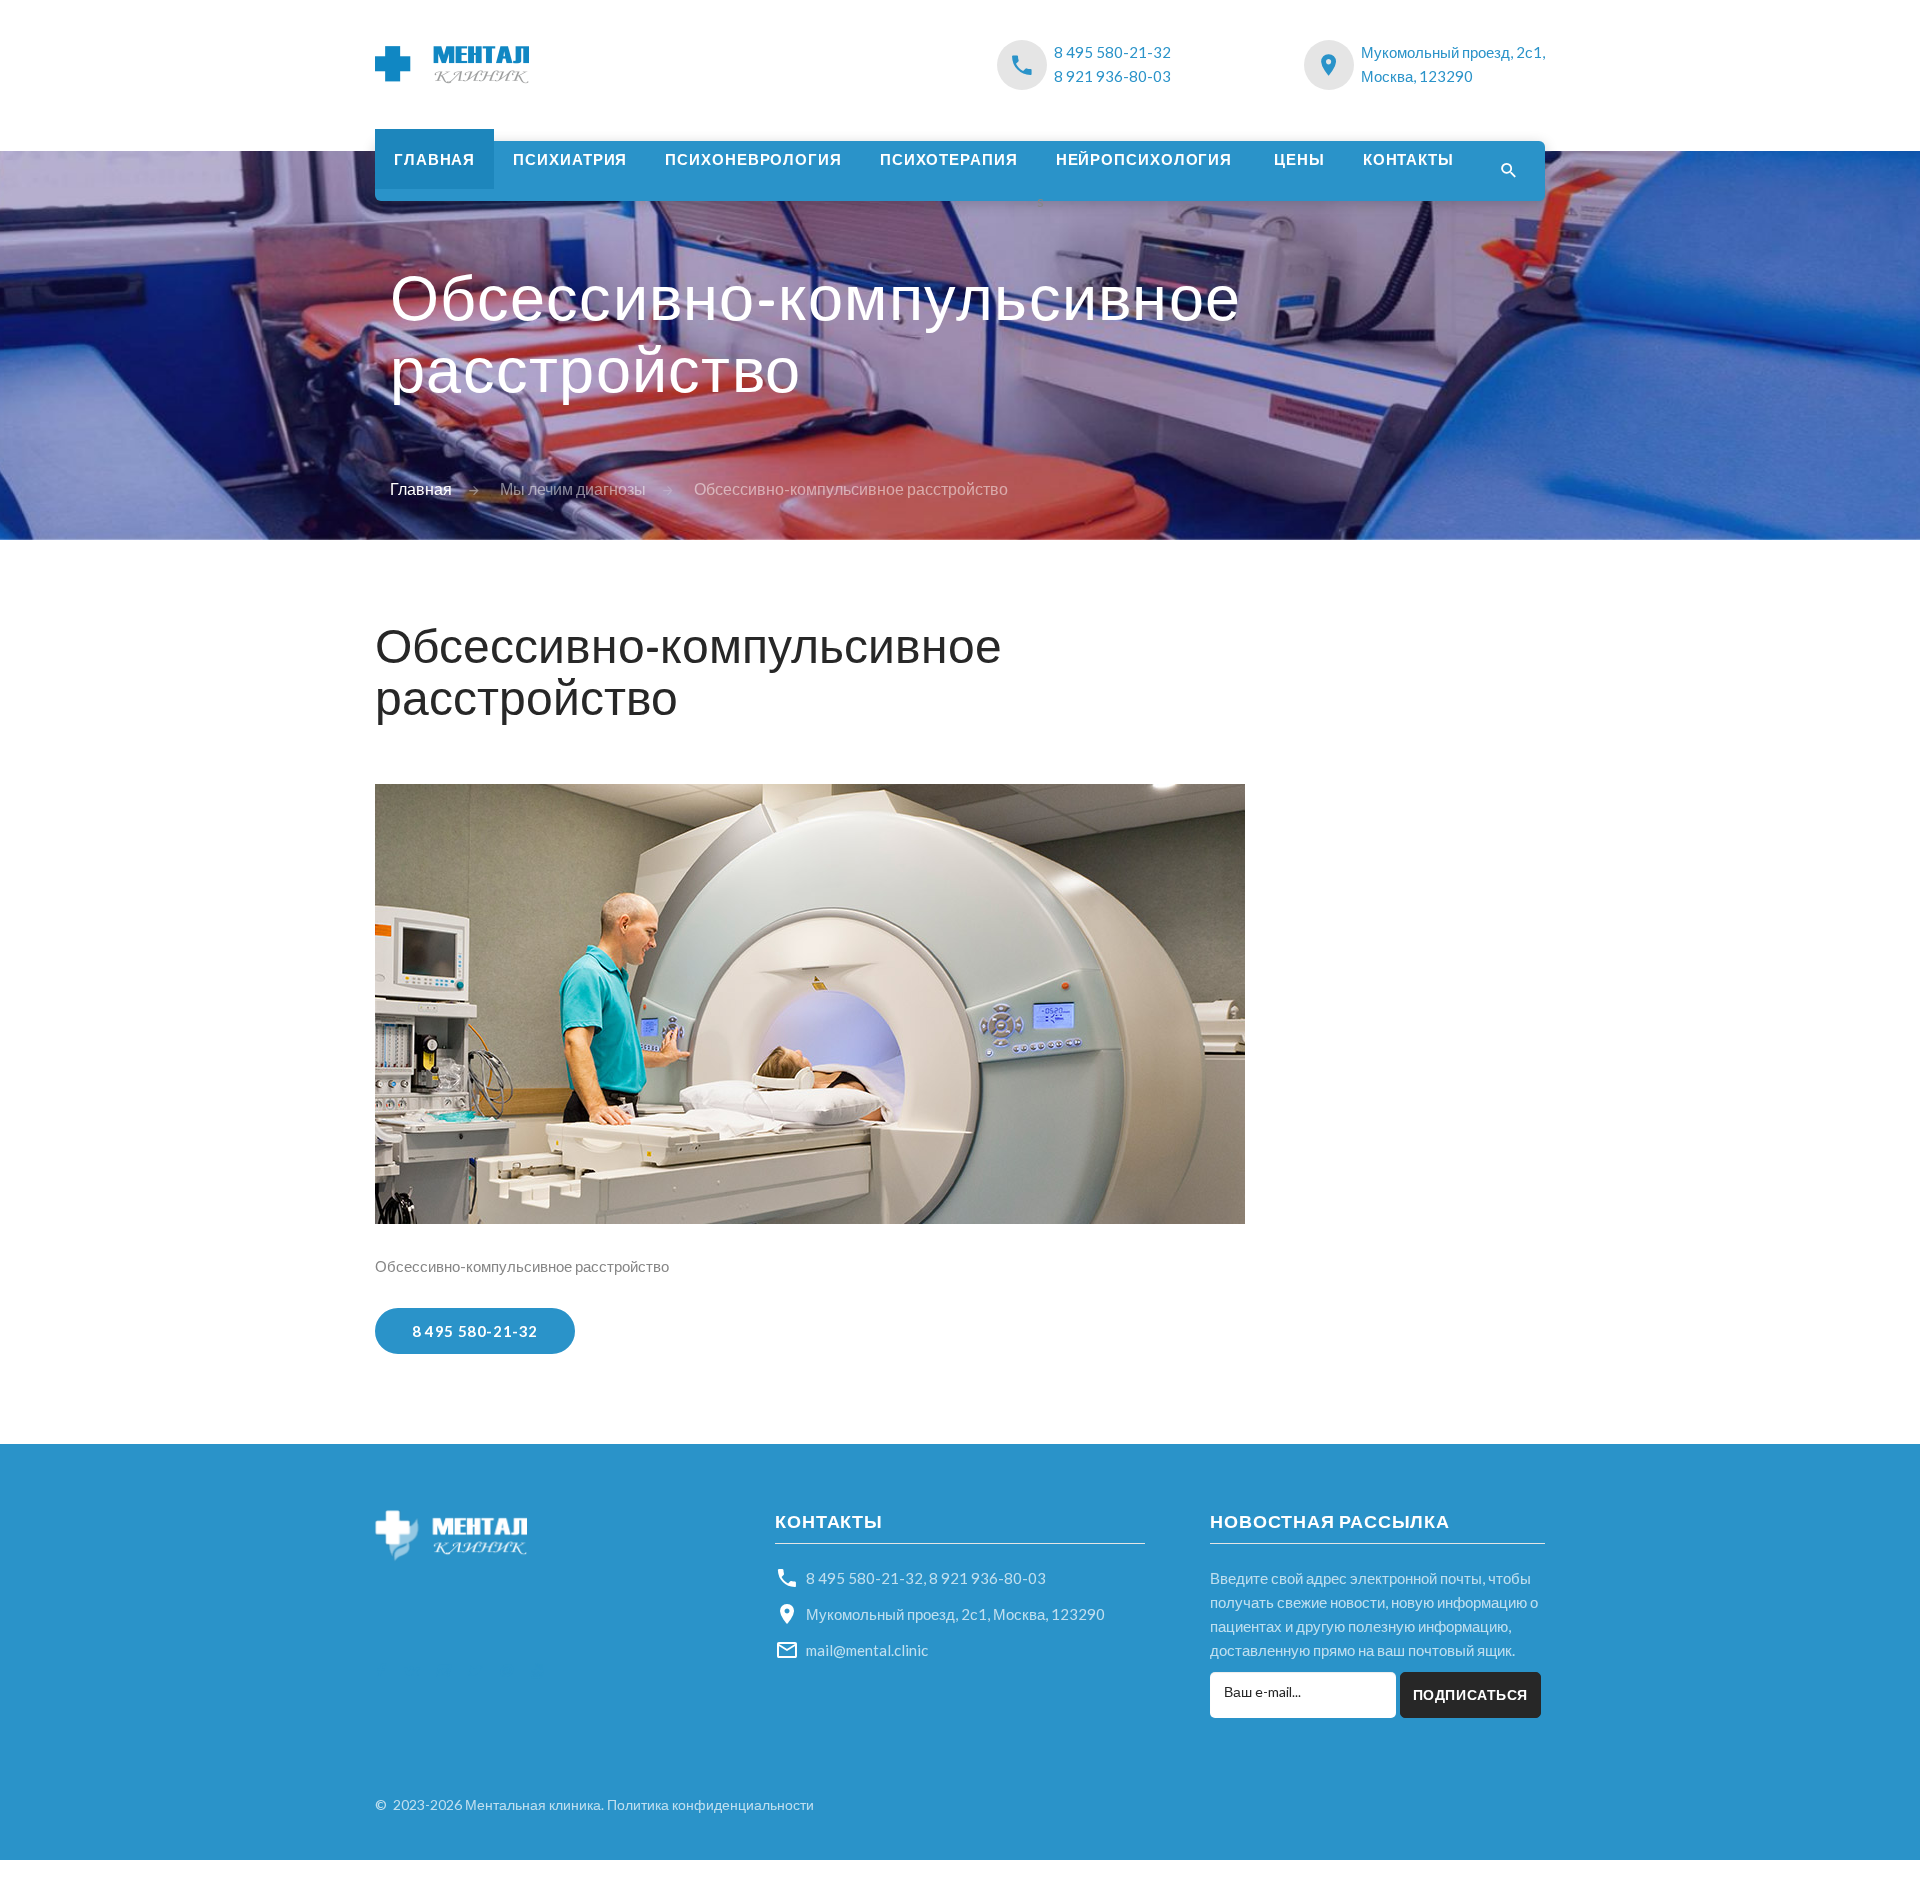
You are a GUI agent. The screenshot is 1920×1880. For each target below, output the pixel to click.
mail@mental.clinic (867, 1650)
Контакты (1408, 159)
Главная (434, 159)
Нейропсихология (1144, 159)
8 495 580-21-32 (1112, 52)
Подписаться (1470, 1694)
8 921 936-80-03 (1112, 76)
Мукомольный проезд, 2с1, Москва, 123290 (955, 1614)
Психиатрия (570, 159)
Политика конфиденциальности (710, 1804)
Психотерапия (949, 159)
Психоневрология (753, 159)
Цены (1299, 159)
